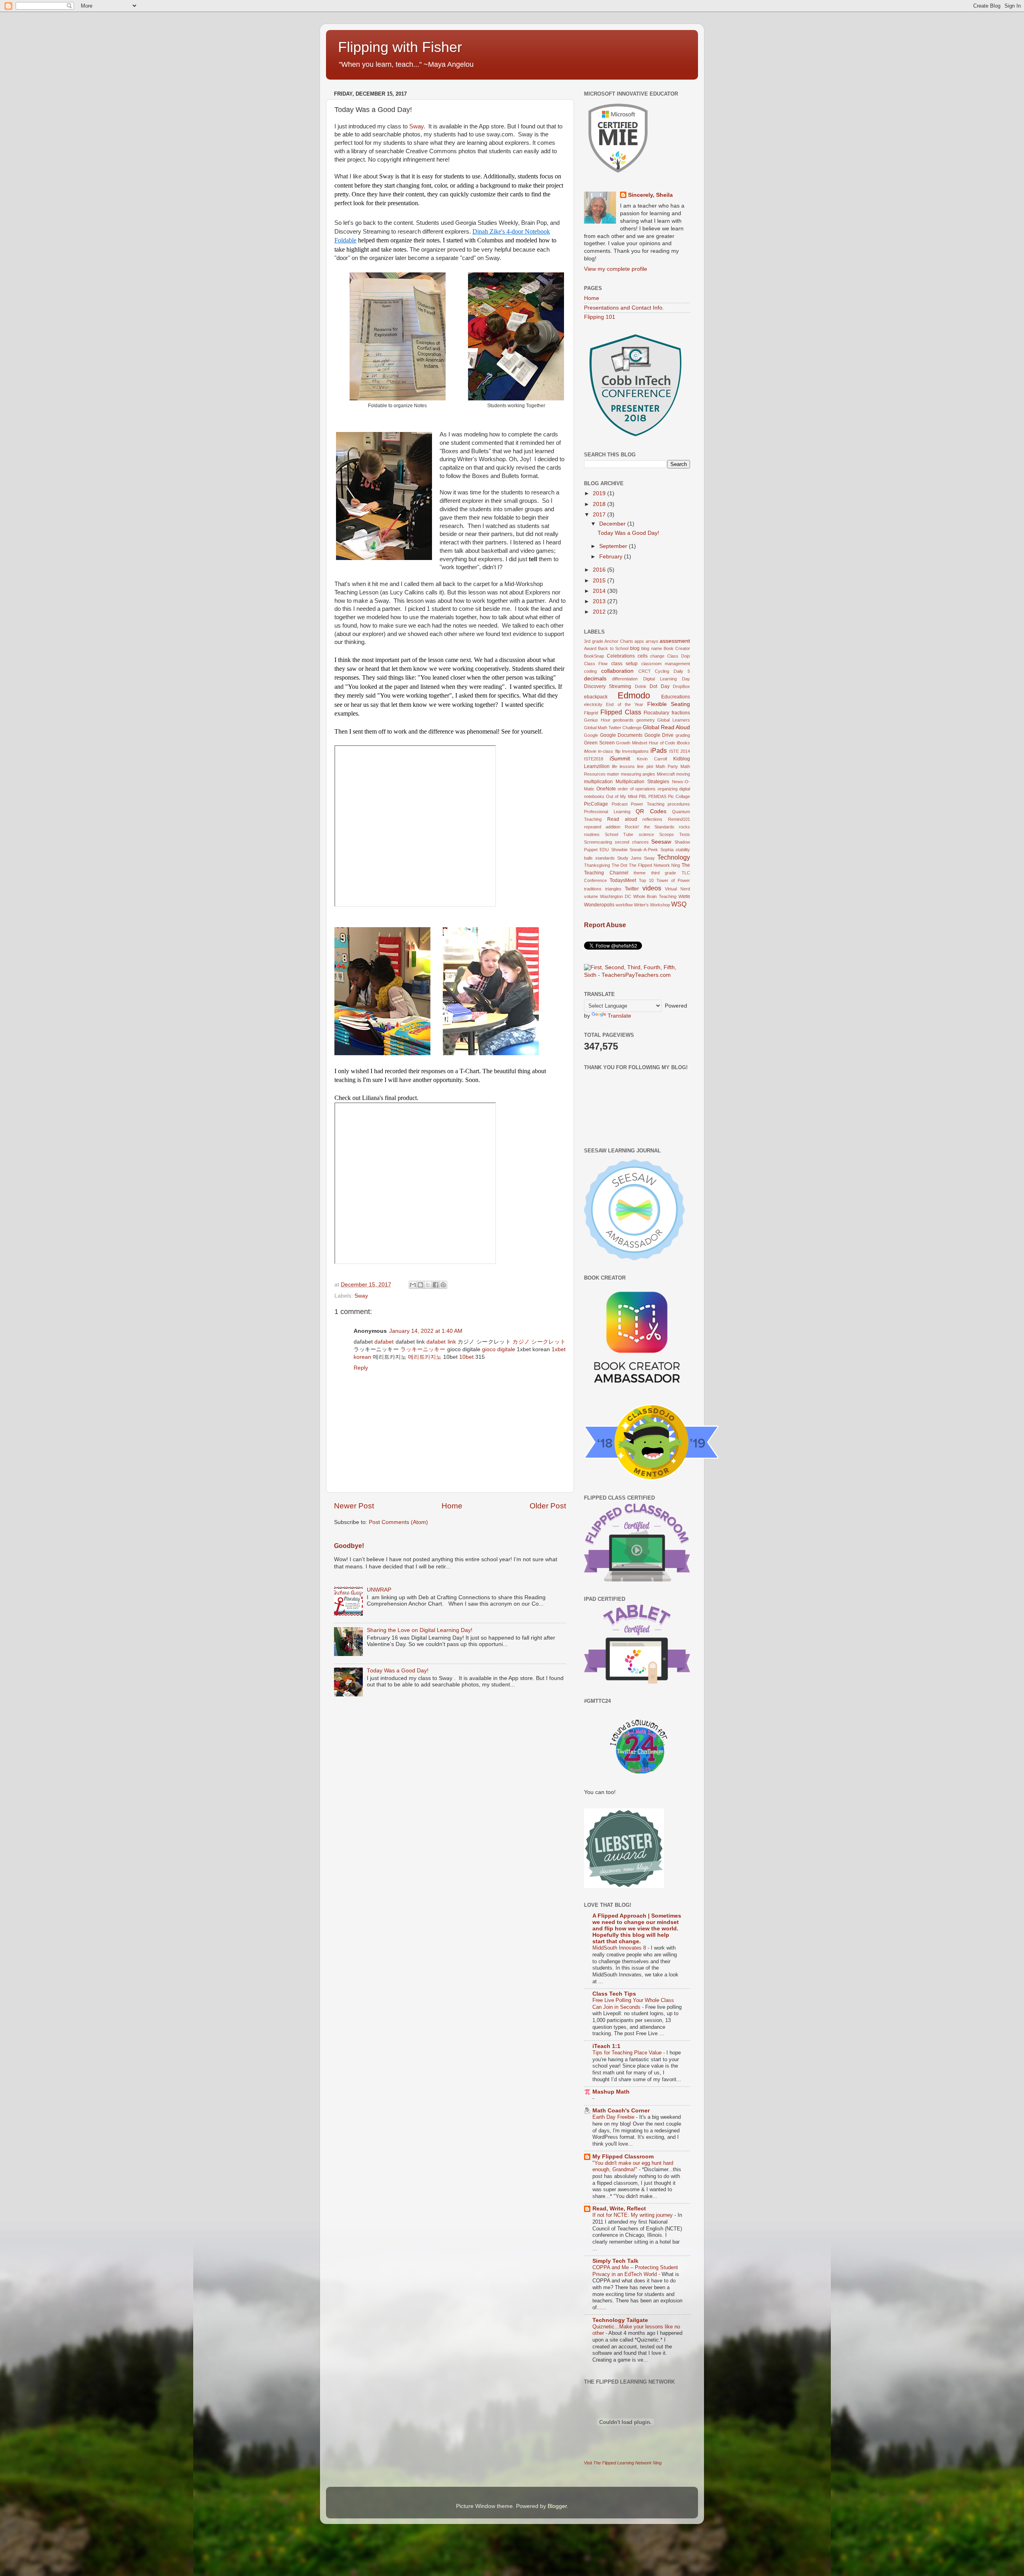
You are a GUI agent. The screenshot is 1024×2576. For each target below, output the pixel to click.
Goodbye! (349, 1546)
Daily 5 (682, 671)
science (646, 834)
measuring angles (638, 774)
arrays (652, 641)
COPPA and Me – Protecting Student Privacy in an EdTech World (635, 2271)
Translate (619, 1016)
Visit (623, 2463)
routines (592, 834)
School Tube (619, 834)
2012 (600, 612)
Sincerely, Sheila (650, 195)
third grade (664, 873)
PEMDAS (657, 796)
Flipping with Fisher (400, 47)
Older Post (548, 1506)
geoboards (623, 720)
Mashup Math (611, 2092)
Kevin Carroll (652, 759)
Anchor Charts (619, 641)
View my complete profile (616, 269)
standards (605, 858)
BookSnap (594, 656)
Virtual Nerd (677, 889)
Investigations (635, 751)
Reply (361, 1368)
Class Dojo (679, 656)
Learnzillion (597, 766)
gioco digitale (499, 1349)
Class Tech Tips (614, 1994)
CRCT (645, 671)
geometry (646, 720)
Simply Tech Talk (615, 2261)
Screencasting (598, 842)
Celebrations (621, 656)
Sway (416, 126)
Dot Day (659, 686)
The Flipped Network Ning (654, 865)
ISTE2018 (594, 759)
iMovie (590, 751)
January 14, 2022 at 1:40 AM (426, 1331)
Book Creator (677, 648)
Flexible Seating (669, 704)
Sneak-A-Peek (644, 850)
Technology (674, 857)
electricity (593, 704)
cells (643, 656)
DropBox (681, 686)
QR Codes (651, 811)
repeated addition (602, 827)
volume (591, 896)
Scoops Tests (675, 834)
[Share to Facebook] (436, 1285)
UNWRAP (379, 1590)
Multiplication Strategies (642, 782)
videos (652, 888)
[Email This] (413, 1285)
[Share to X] (428, 1285)
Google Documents (621, 735)
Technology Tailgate (620, 2320)
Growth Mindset (632, 743)
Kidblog (682, 759)
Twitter (632, 889)
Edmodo (634, 695)
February (612, 557)
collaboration (617, 671)
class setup (624, 664)
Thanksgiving (597, 865)
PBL (643, 796)
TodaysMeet (623, 880)
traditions (593, 889)
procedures (679, 804)
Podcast (620, 804)
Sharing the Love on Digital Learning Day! (420, 1630)
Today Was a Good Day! (398, 1671)
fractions (681, 713)
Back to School (613, 648)
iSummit (620, 759)
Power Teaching (648, 804)
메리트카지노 (425, 1357)
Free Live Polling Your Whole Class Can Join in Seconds (633, 2004)
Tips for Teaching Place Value (628, 2053)
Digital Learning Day (667, 679)
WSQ (679, 904)
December (613, 524)
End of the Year (625, 704)
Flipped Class (621, 712)
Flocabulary (656, 713)
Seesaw (661, 842)
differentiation (625, 679)
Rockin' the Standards (649, 827)
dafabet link (441, 1342)
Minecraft (666, 774)
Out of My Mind (621, 796)
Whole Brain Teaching (655, 896)
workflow (624, 905)
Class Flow (596, 664)
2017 (600, 515)
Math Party (667, 766)
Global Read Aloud (666, 727)
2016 (600, 570)
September (614, 546)
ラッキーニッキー (423, 1349)
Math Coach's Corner (621, 2111)
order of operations (637, 789)
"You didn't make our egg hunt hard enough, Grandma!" (633, 2166)
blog (635, 648)
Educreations (676, 697)
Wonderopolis (599, 905)
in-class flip (609, 751)
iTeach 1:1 (606, 2046)
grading (683, 735)
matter (613, 774)
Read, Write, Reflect (619, 2209)
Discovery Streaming (608, 686)
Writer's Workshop (652, 905)
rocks (684, 827)
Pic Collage (679, 796)
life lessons (623, 766)
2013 (600, 601)
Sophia (667, 850)
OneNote (606, 789)
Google (591, 735)
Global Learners (674, 720)
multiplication (598, 782)
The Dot (620, 865)
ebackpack (596, 697)
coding (590, 671)
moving (683, 774)
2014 (600, 591)
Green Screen (599, 743)
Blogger (557, 2506)
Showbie (619, 850)
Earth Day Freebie (614, 2117)
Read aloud (622, 819)
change (657, 656)
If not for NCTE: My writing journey (633, 2215)
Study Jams (629, 858)
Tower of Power (673, 880)
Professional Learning (607, 812)
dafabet (384, 1342)
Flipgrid (591, 713)
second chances (632, 842)
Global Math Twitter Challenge (613, 728)
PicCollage (596, 804)
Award (590, 648)
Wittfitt (684, 896)
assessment (675, 641)
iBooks (683, 743)
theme (640, 873)
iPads (659, 750)
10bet (466, 1357)
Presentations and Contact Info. (624, 308)
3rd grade (594, 641)
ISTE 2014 (680, 751)
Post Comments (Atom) (398, 1522)
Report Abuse (605, 925)
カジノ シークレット (539, 1342)
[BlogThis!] (420, 1285)
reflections (652, 819)
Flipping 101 (600, 317)
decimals (595, 679)
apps (639, 641)
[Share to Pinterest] (443, 1285)
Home (452, 1506)
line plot (645, 766)
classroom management (666, 664)
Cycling (662, 671)
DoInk (641, 686)
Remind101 (679, 819)
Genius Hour (597, 720)
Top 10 (646, 880)
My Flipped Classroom (623, 2157)
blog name (651, 648)
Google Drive (659, 735)
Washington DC (616, 896)
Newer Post (354, 1506)
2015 (600, 581)
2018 (600, 504)
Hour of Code (662, 743)
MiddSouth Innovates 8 (620, 1948)
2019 (600, 493)
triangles (613, 889)
